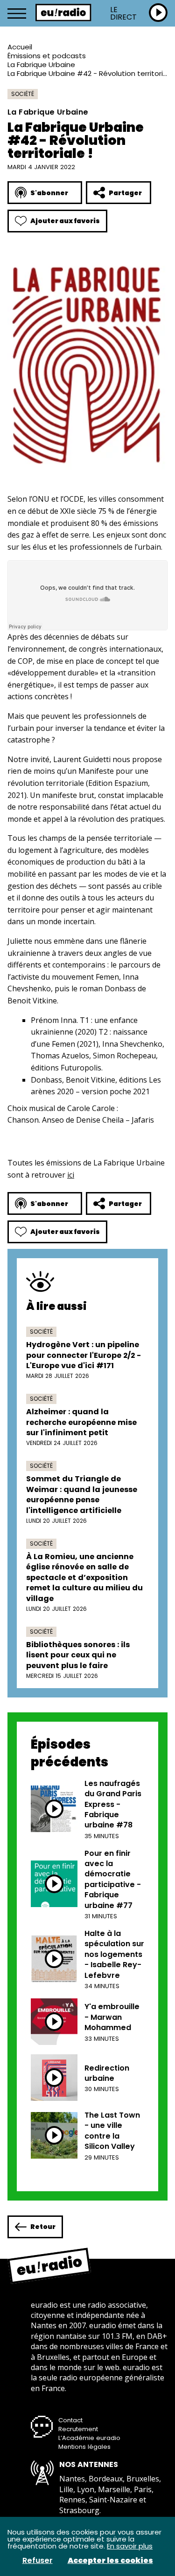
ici (71, 1175)
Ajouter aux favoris (65, 221)
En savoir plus (130, 2546)
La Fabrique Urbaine (41, 65)
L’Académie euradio (89, 2438)
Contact (70, 2420)
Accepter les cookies (110, 2561)
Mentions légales (84, 2447)
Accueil (20, 47)
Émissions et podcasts (47, 56)
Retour (43, 2227)
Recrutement (78, 2429)
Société (23, 94)
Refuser (38, 2561)
